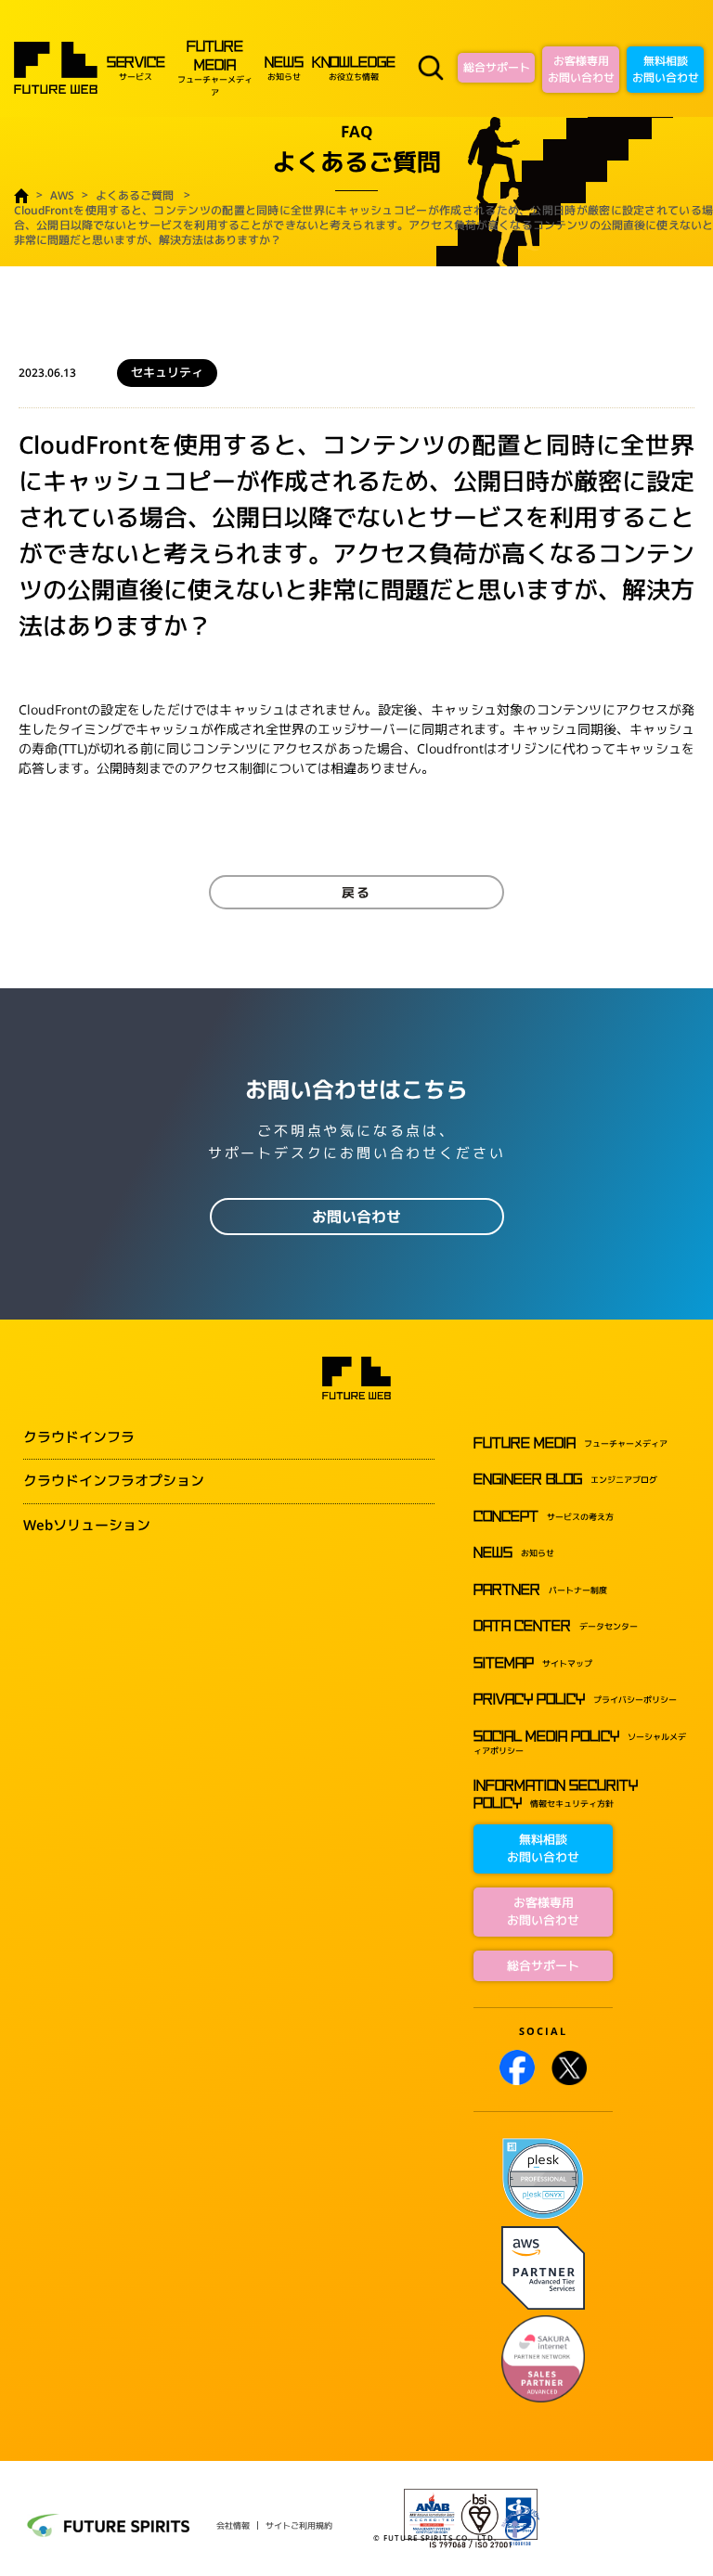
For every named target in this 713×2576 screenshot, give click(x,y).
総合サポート (497, 67)
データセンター (556, 1626)
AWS (62, 195)
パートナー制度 (540, 1590)
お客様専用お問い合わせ (581, 69)
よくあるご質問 (135, 195)
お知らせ (284, 70)
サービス (136, 70)
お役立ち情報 (354, 70)
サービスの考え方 (544, 1517)
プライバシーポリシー (575, 1700)
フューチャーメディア (215, 69)
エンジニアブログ (565, 1480)
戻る (356, 892)
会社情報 (233, 2525)
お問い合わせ (356, 1217)
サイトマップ (533, 1663)
